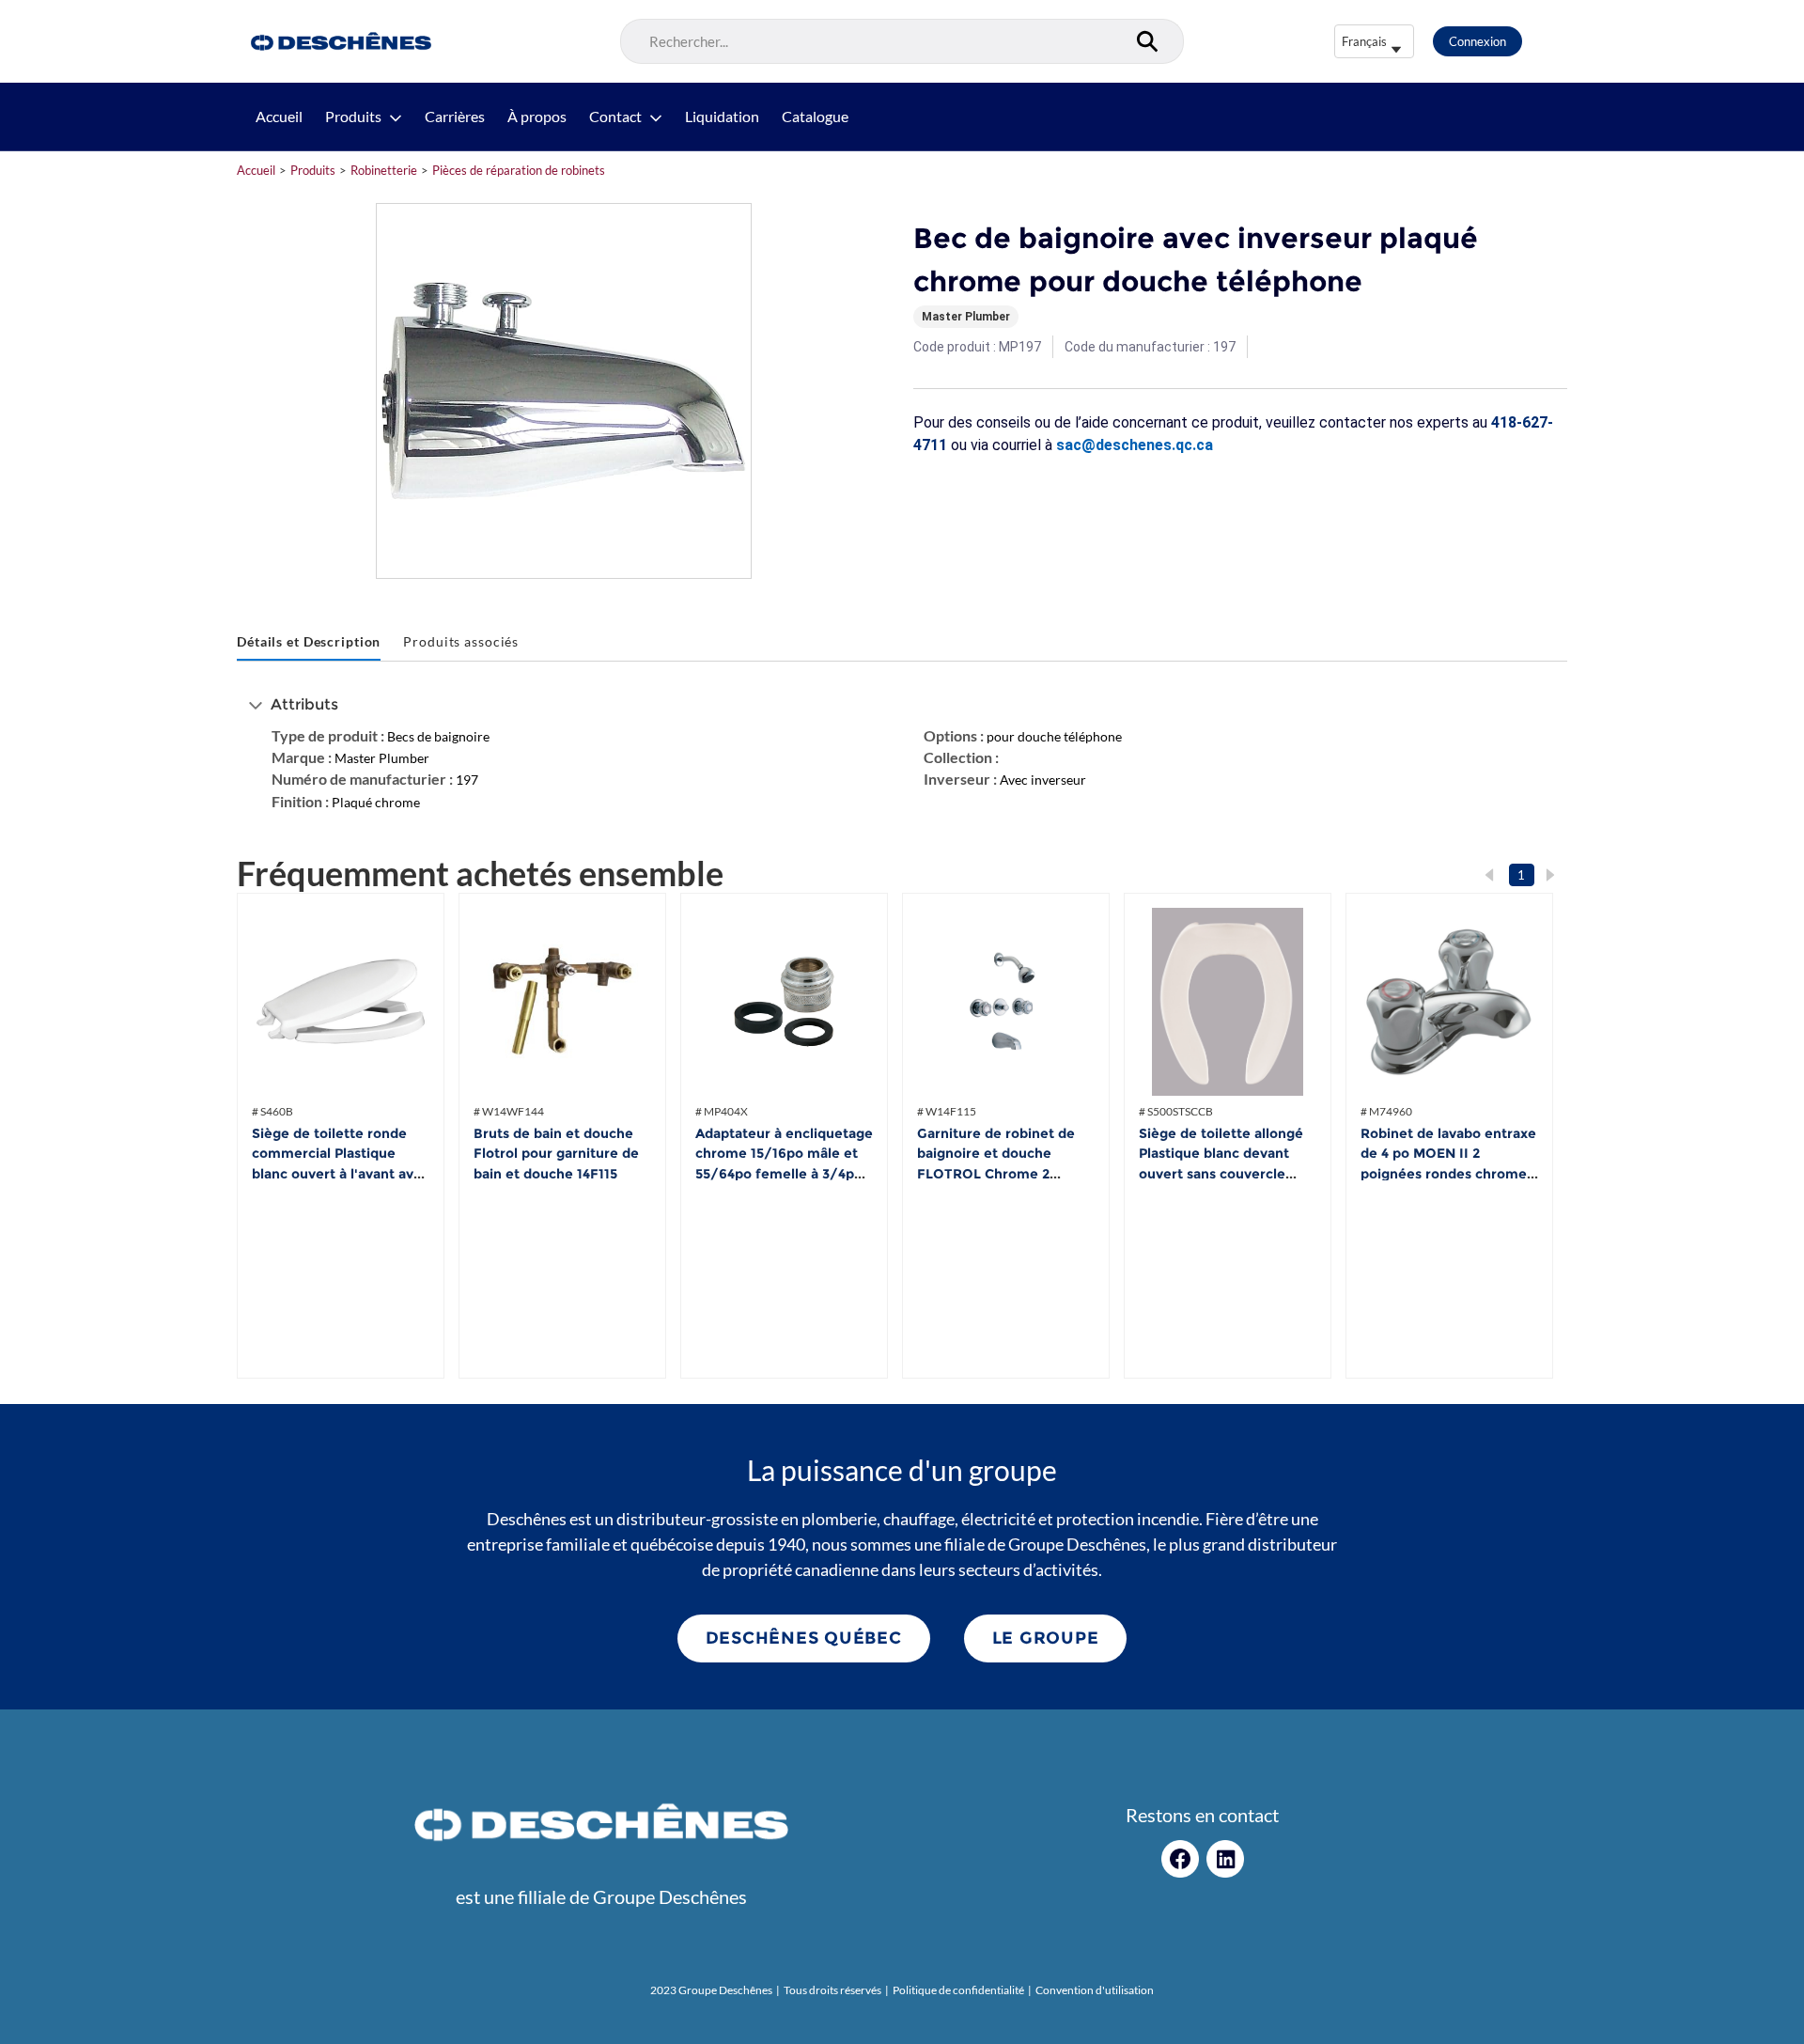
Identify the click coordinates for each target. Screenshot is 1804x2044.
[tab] (309, 642)
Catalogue (815, 117)
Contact (615, 117)
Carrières (455, 117)
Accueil (279, 117)
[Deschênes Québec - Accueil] (339, 41)
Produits (353, 117)
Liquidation (722, 117)
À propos (537, 117)
